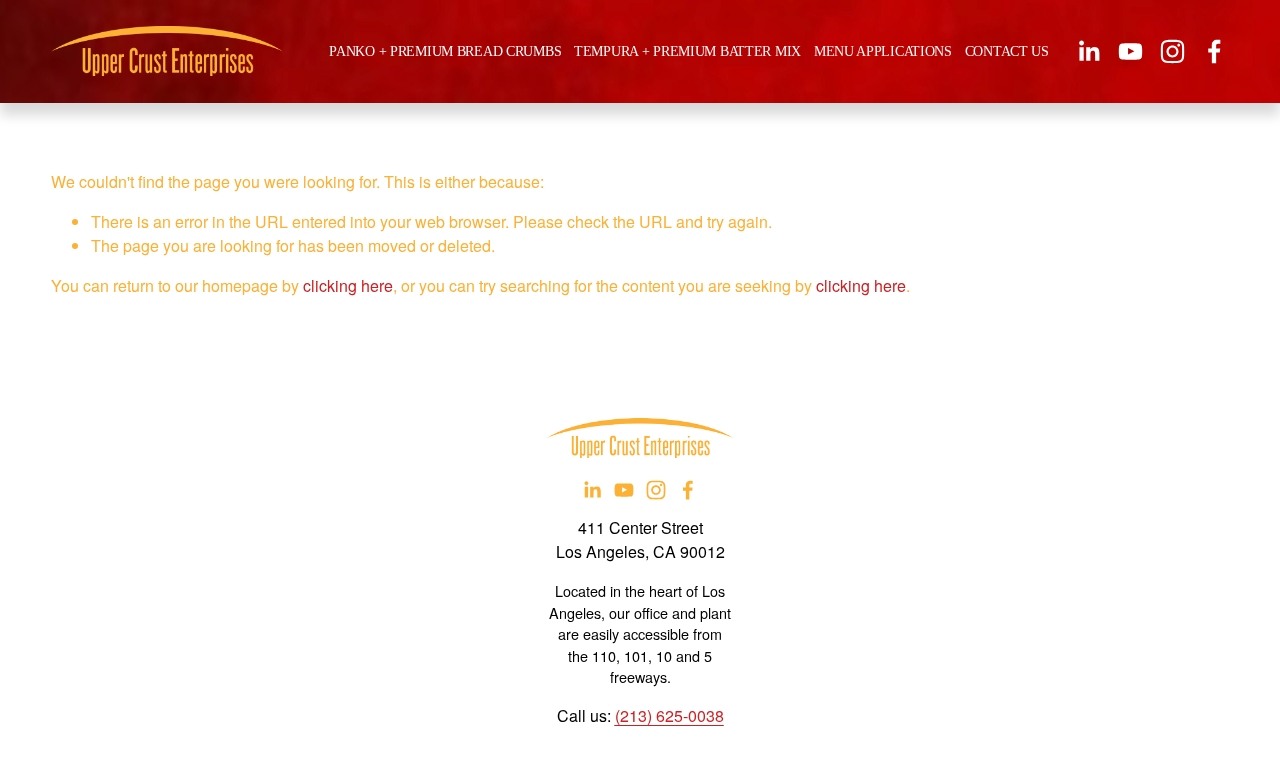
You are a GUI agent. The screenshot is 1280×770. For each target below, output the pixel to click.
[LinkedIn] (1088, 51)
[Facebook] (1214, 51)
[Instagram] (1172, 51)
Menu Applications (883, 51)
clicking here (348, 285)
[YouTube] (1130, 51)
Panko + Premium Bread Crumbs (445, 51)
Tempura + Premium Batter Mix (687, 51)
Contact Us (1007, 51)
